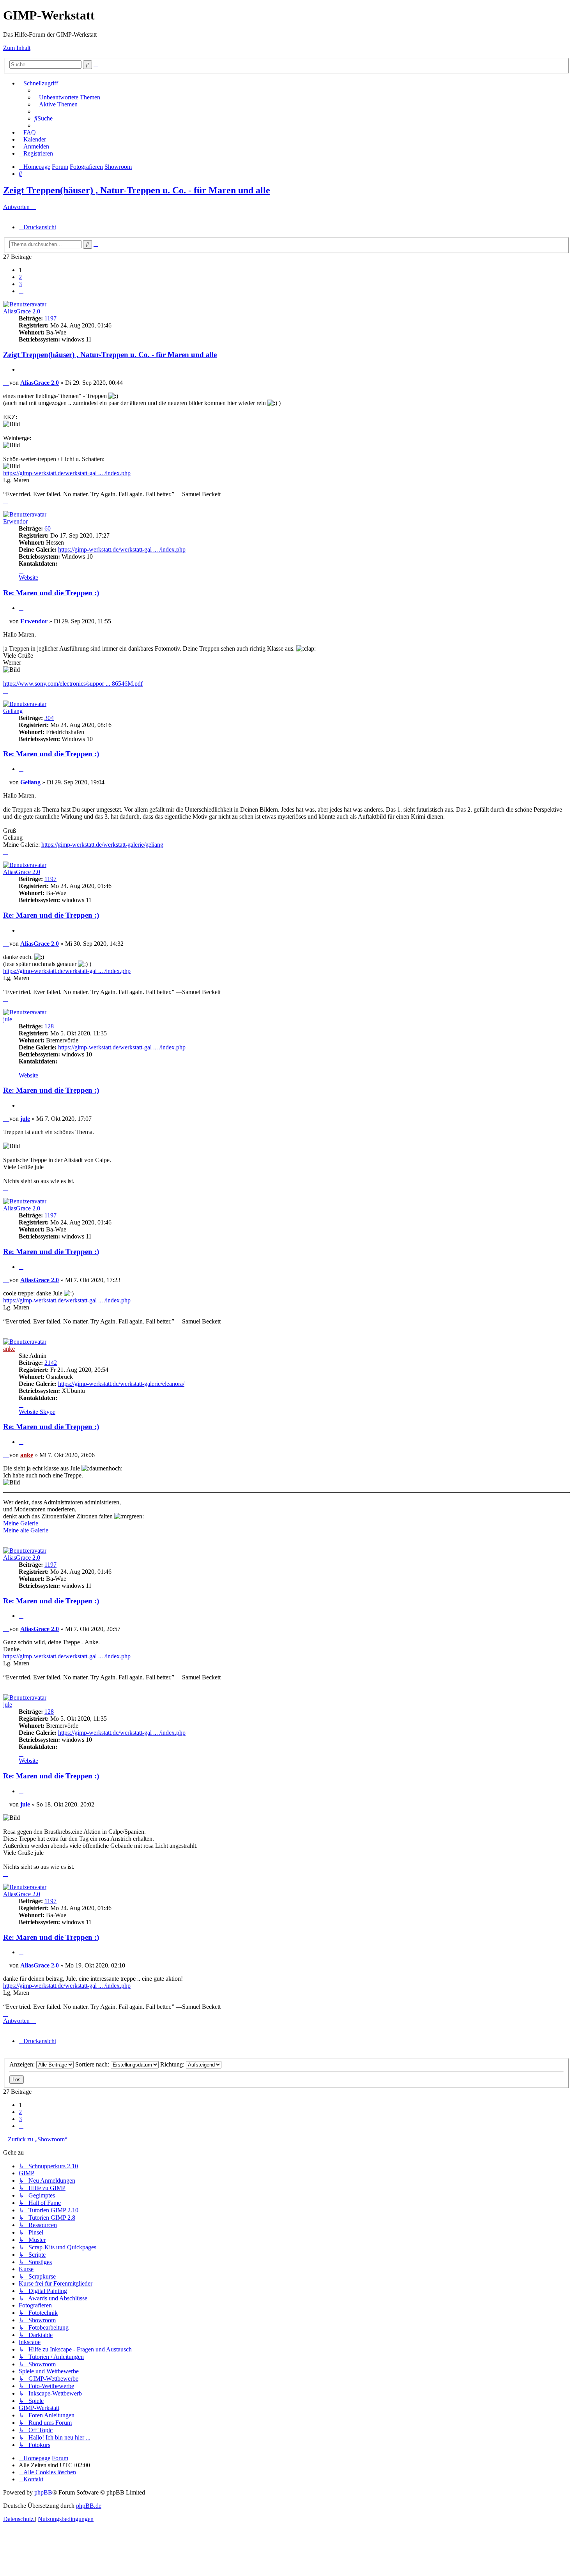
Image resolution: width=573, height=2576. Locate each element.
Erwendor (15, 521)
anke (9, 1349)
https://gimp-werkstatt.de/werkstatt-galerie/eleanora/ (121, 1384)
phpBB (43, 2492)
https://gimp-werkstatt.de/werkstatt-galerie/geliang (102, 845)
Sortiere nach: (93, 2064)
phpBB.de (89, 2506)
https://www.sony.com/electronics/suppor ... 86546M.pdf (73, 684)
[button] (21, 291)
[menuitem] (67, 97)
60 (48, 528)
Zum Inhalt (17, 48)
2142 (51, 1363)
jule (8, 1019)
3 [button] (20, 284)
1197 (50, 318)
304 (49, 718)
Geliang (13, 711)
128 (49, 1026)
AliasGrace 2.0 (22, 311)
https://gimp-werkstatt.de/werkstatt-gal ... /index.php (67, 473)
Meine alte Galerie (26, 1530)
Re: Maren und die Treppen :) (51, 593)
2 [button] (20, 277)
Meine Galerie (21, 1523)
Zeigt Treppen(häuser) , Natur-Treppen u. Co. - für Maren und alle (137, 190)
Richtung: (173, 2064)
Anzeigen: (23, 2064)
